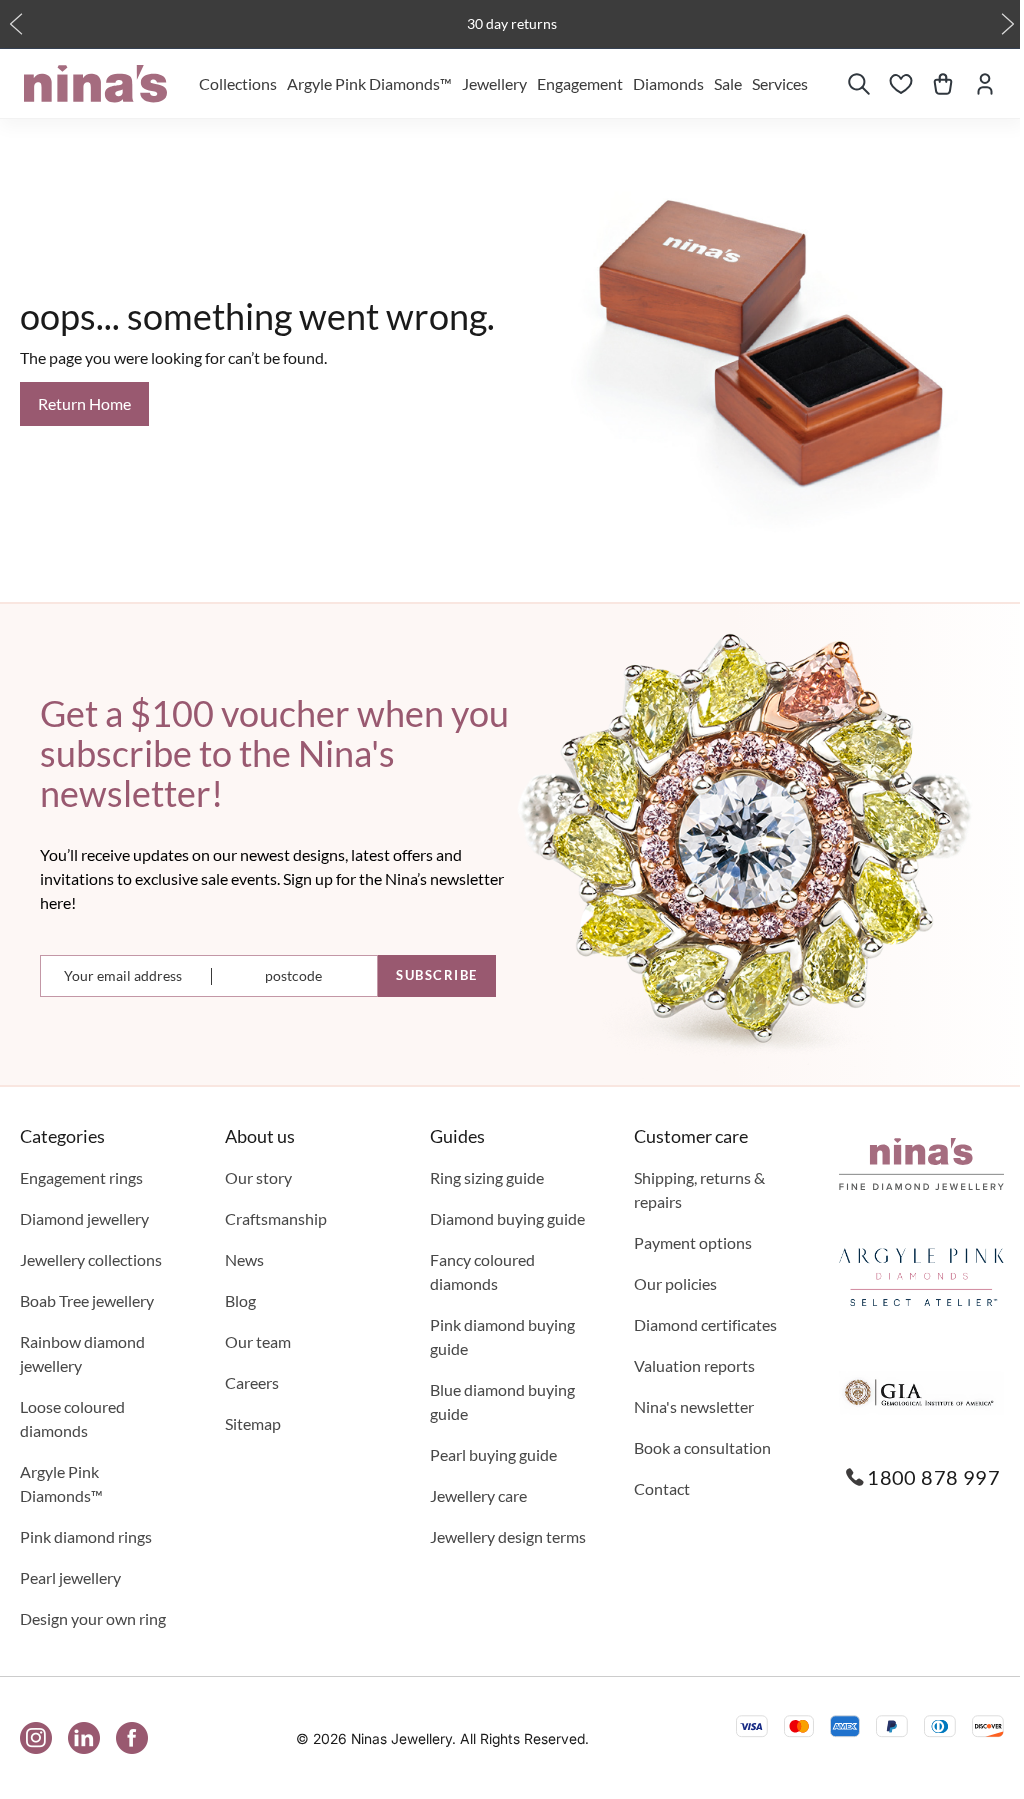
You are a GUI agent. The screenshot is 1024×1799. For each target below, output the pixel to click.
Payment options (693, 1242)
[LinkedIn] (84, 1738)
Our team (258, 1341)
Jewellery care (478, 1495)
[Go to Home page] (95, 84)
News (244, 1259)
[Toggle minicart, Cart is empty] (943, 84)
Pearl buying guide (493, 1454)
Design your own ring (93, 1618)
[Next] (1008, 24)
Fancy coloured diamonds (482, 1271)
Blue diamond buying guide (502, 1401)
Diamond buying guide (507, 1218)
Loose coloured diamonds (72, 1418)
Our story (258, 1177)
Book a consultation (702, 1447)
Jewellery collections (91, 1259)
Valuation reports (694, 1365)
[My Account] (985, 84)
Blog (240, 1300)
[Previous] (16, 24)
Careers (252, 1382)
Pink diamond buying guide (502, 1336)
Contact (662, 1488)
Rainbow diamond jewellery (82, 1353)
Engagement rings (81, 1177)
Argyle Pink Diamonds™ (61, 1483)
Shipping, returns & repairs (699, 1189)
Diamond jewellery (84, 1218)
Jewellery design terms (508, 1536)
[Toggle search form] (859, 84)
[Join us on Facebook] (132, 1738)
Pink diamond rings (86, 1536)
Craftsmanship (276, 1218)
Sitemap (253, 1423)
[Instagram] (36, 1738)
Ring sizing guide (487, 1177)
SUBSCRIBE (437, 975)
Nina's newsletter (694, 1406)
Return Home (84, 403)
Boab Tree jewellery (87, 1300)
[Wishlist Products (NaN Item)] (901, 84)
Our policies (675, 1283)
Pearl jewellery (70, 1577)
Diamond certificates (705, 1324)
